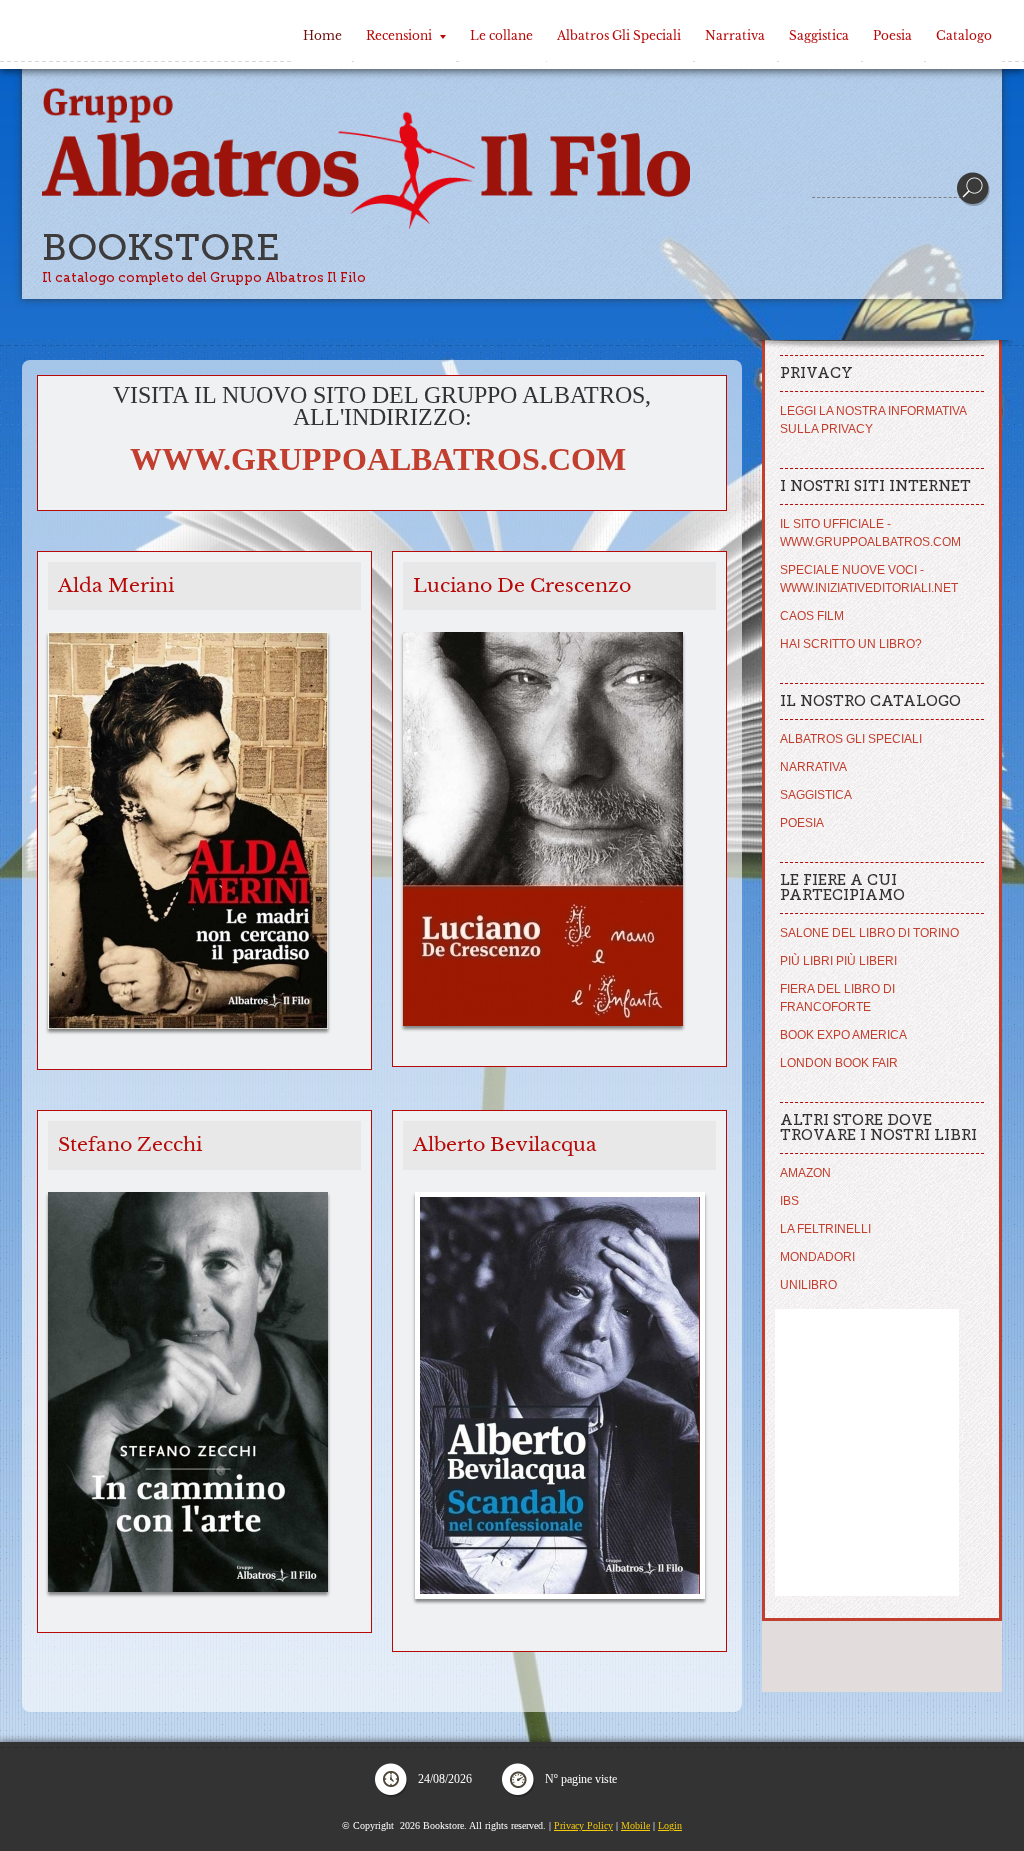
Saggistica (819, 35)
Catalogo (964, 35)
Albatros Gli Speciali (619, 35)
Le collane (501, 35)
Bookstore (161, 247)
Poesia (892, 35)
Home (322, 35)
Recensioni (399, 35)
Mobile (635, 1825)
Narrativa (735, 35)
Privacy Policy (583, 1825)
